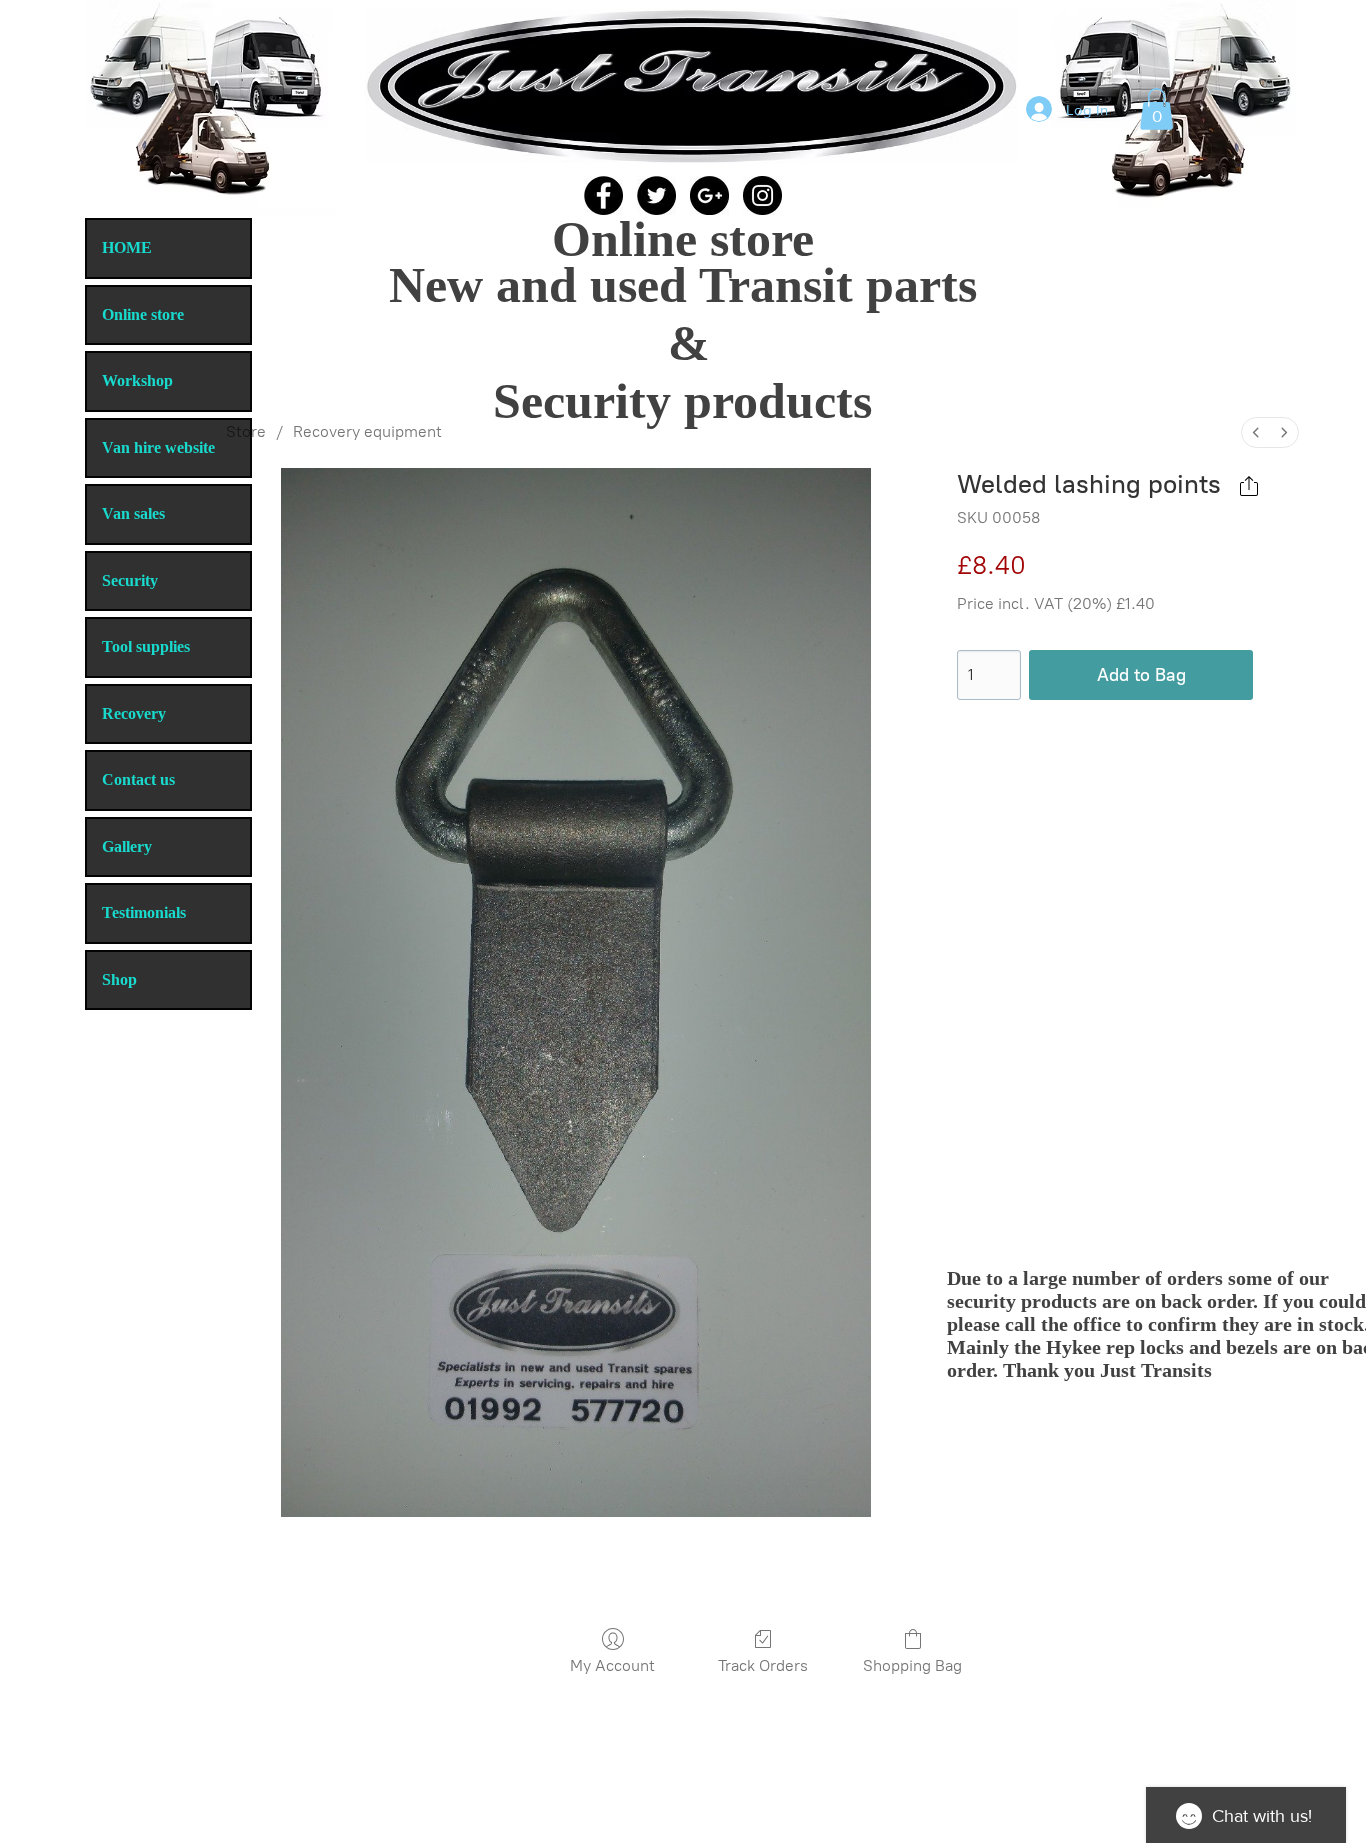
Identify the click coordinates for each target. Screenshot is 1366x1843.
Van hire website (158, 447)
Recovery (134, 713)
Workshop (137, 380)
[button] (1156, 109)
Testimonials (144, 912)
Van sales (133, 513)
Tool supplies (146, 646)
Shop (119, 979)
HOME (127, 247)
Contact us (138, 779)
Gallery (127, 846)
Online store (143, 314)
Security (130, 580)
